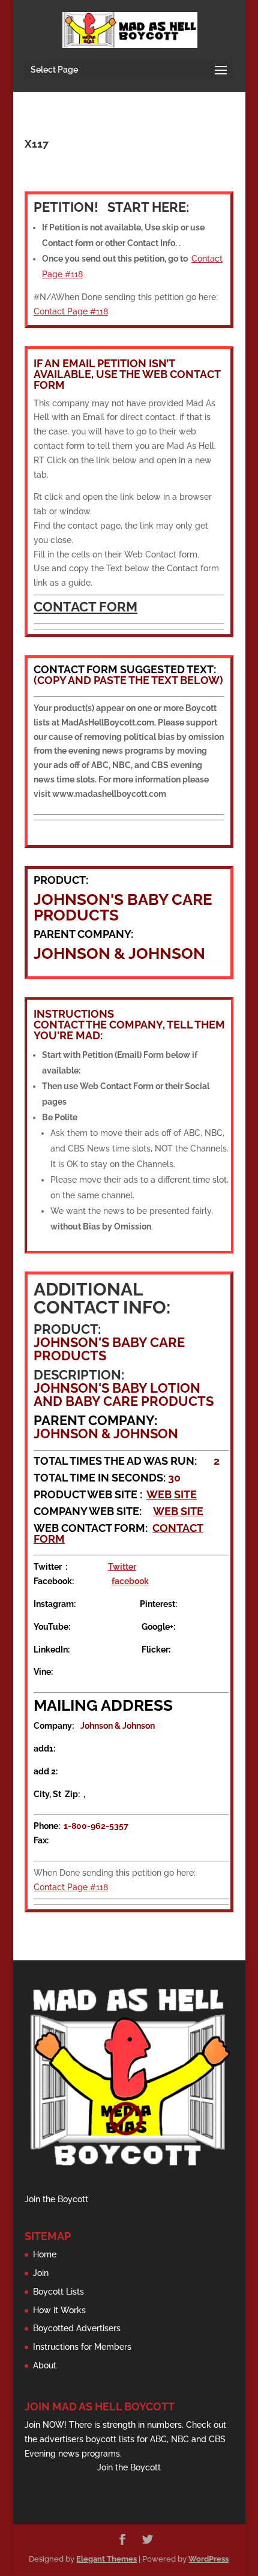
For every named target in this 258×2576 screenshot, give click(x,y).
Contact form (85, 607)
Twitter (122, 1567)
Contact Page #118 (71, 311)
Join (41, 2273)
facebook (130, 1581)
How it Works (59, 2310)
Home (45, 2254)
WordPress (208, 2559)
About (45, 2365)
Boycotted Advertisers (77, 2328)
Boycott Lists (58, 2292)
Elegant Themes (106, 2559)
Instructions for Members (82, 2347)
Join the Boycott (56, 2199)
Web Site (172, 1494)
